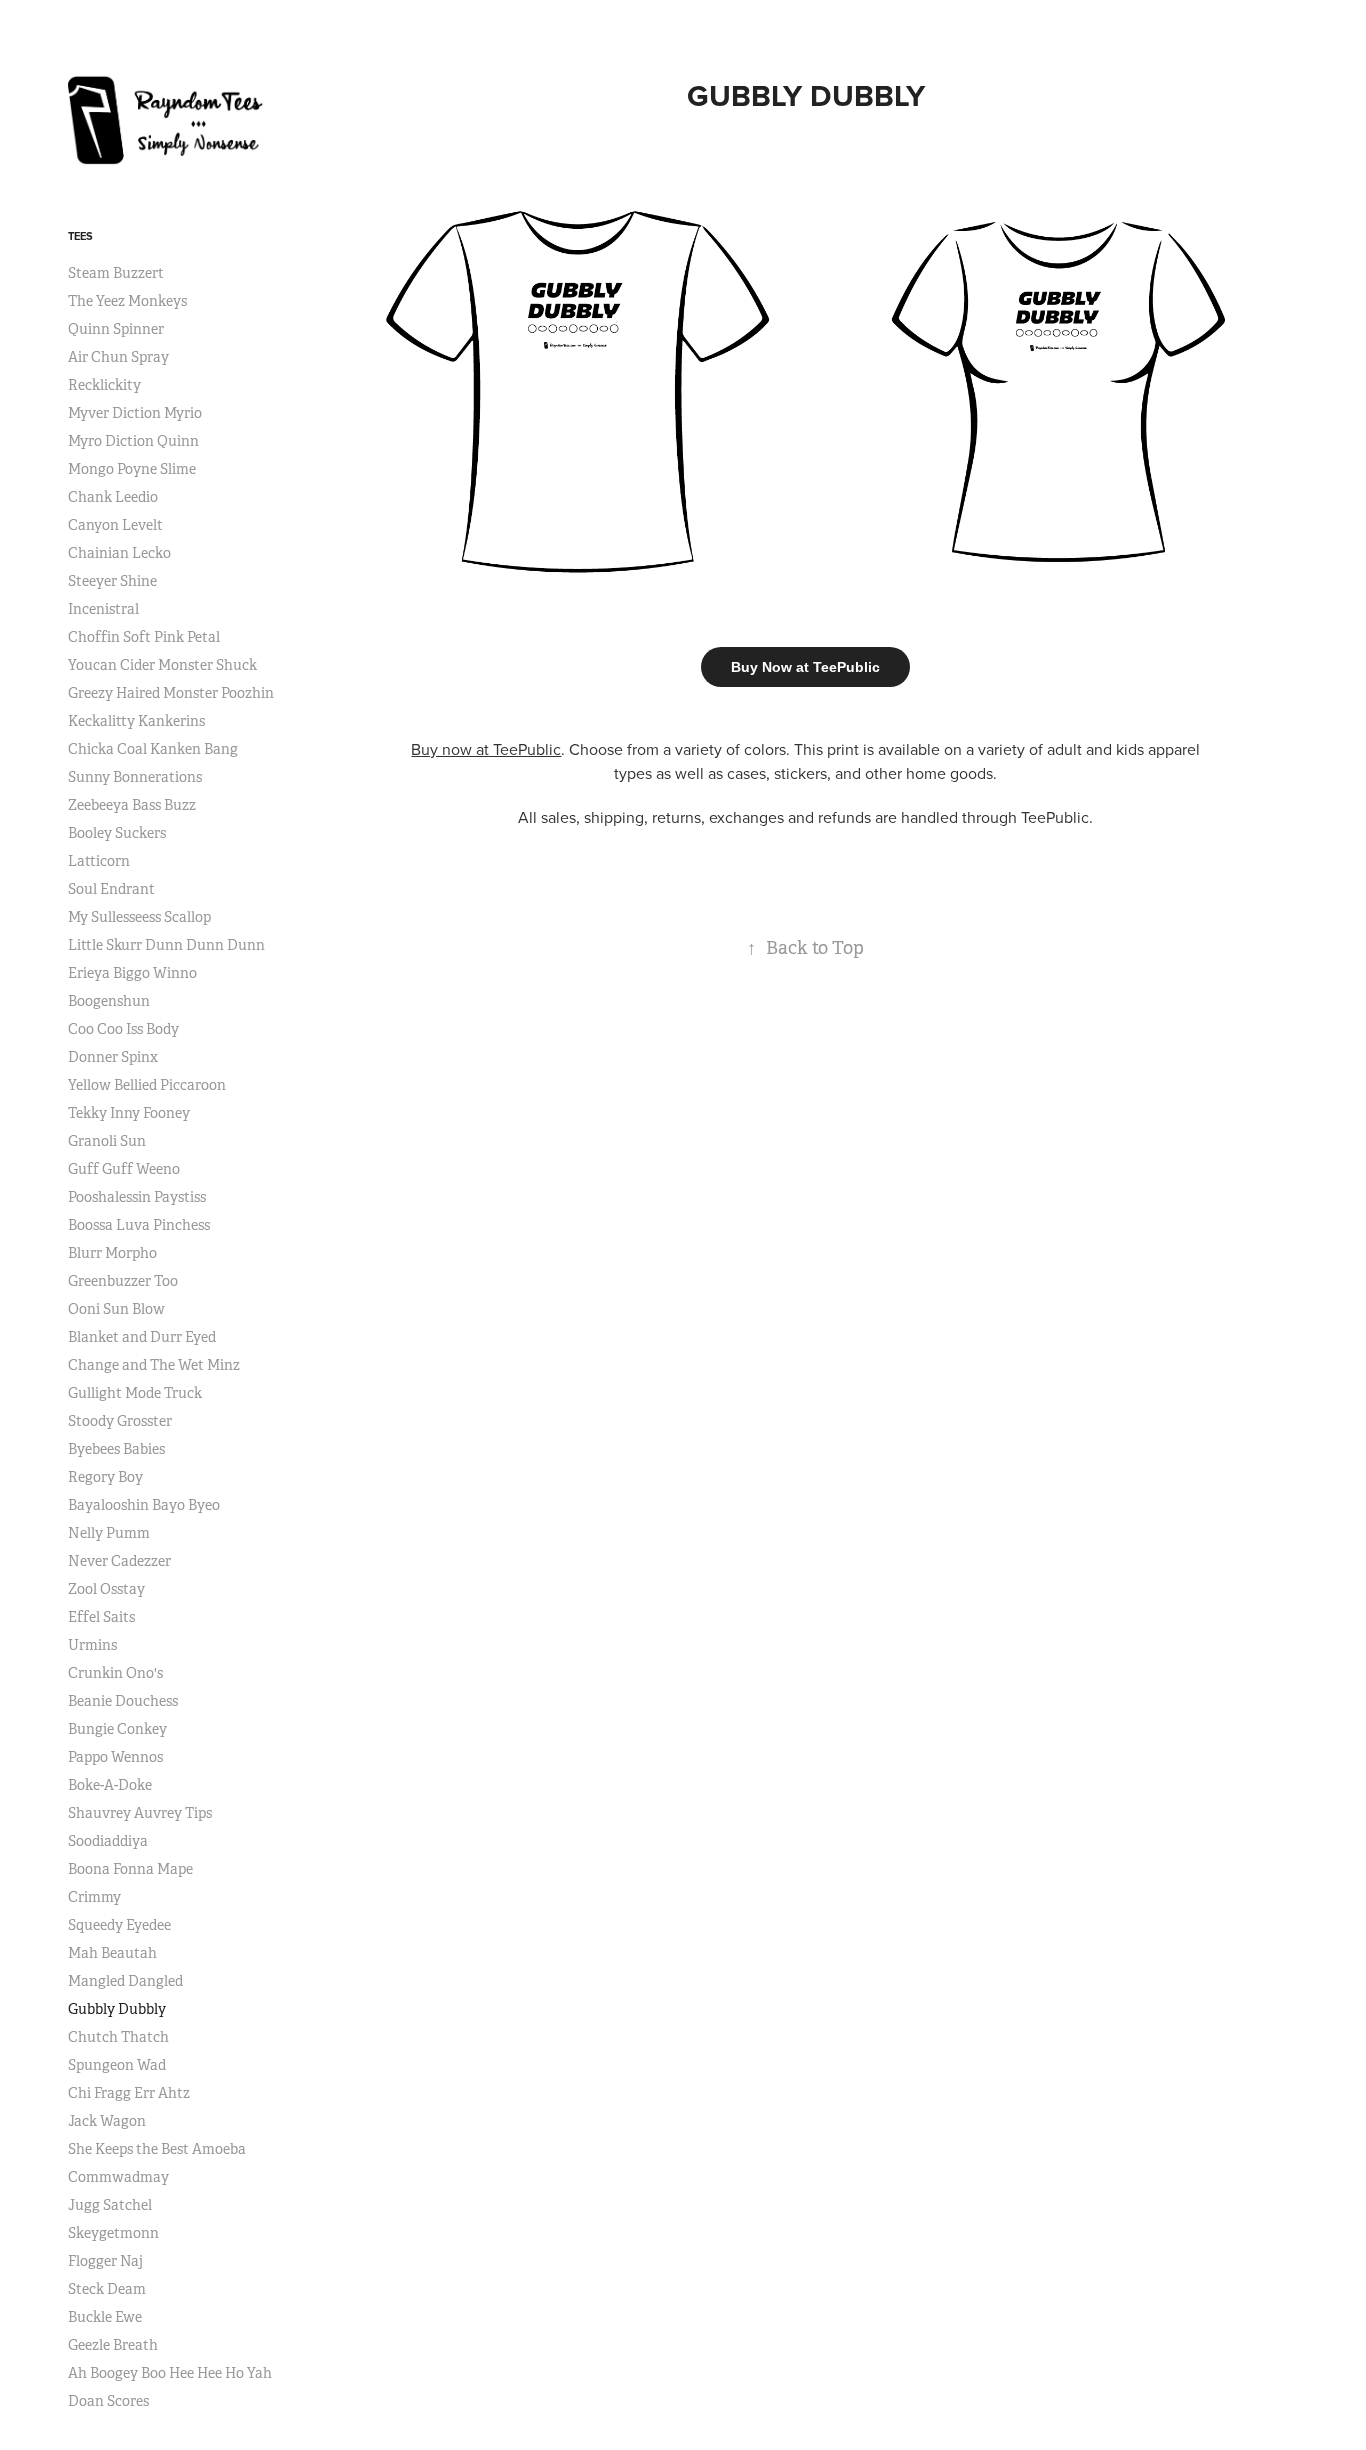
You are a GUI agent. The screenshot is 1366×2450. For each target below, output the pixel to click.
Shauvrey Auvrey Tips (140, 1813)
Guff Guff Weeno (124, 1169)
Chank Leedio (113, 497)
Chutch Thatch (118, 2037)
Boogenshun (109, 1001)
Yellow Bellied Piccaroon (147, 1085)
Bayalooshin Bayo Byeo (144, 1505)
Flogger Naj (105, 2261)
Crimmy (94, 1897)
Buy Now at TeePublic (805, 667)
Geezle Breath (113, 2345)
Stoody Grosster (120, 1421)
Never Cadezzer (119, 1561)
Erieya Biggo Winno (132, 973)
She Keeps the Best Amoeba (157, 2149)
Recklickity (104, 385)
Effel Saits (101, 1617)
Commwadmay (118, 2177)
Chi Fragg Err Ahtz (129, 2093)
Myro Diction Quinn (133, 441)
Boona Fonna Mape (130, 1869)
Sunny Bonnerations (135, 777)
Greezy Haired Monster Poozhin (171, 693)
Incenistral (103, 609)
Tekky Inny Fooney (129, 1113)
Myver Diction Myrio (135, 413)
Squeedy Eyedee (119, 1925)
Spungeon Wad (117, 2065)
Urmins (92, 1645)
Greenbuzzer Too (123, 1281)
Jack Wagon (107, 2121)
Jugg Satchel (110, 2205)
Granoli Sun (107, 1141)
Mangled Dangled (125, 1981)
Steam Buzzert (116, 273)
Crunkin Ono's (115, 1673)
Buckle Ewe (105, 2317)
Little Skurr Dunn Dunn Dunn (166, 945)
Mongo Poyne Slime (132, 469)
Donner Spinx (113, 1057)
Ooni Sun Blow (116, 1309)
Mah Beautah (112, 1953)
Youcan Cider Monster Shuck (162, 665)
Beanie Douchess (123, 1701)
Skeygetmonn (113, 2233)
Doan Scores (108, 2401)
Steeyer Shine (112, 581)
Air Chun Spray (118, 357)
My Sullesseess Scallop (139, 917)
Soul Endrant (111, 889)
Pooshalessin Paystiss (137, 1197)
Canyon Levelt (115, 525)
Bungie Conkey (117, 1729)
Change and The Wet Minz (154, 1365)
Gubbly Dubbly (117, 2009)
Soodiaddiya (108, 1841)
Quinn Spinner (116, 329)
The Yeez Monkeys (127, 301)
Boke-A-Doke (110, 1785)
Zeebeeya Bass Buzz (132, 805)
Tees (80, 236)
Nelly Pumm (109, 1533)
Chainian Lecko (119, 553)
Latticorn (99, 861)
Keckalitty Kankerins (136, 721)
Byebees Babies (116, 1449)
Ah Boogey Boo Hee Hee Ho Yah (170, 2373)
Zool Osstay (106, 1589)
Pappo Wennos (115, 1757)
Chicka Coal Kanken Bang (153, 749)
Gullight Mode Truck (135, 1393)
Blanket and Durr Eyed (142, 1337)
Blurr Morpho (112, 1253)
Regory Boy (105, 1477)
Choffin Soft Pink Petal (144, 637)
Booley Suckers (117, 833)
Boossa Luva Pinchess (139, 1225)
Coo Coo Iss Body (123, 1029)
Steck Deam (107, 2289)
